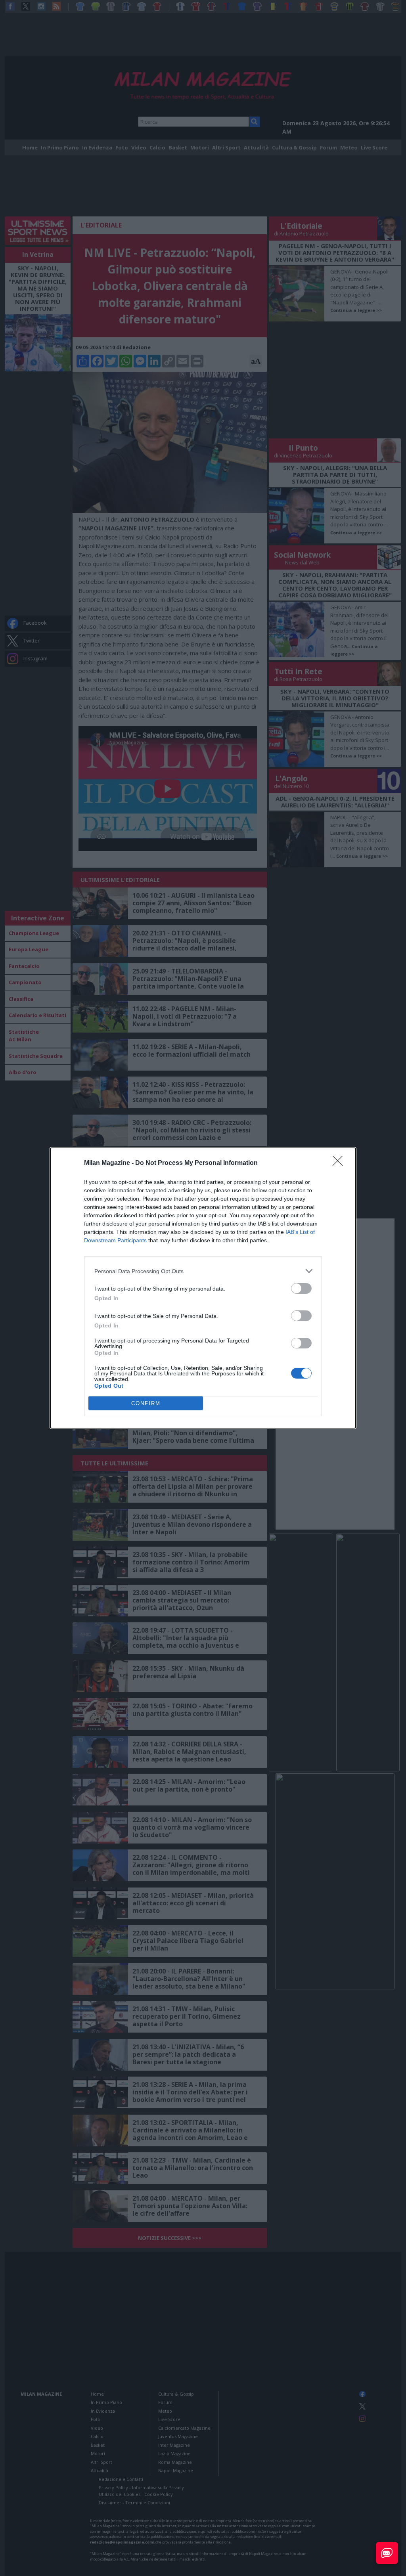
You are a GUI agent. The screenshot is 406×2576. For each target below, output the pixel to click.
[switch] (301, 1288)
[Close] (340, 1163)
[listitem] (203, 1271)
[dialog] (203, 1288)
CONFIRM (146, 1403)
